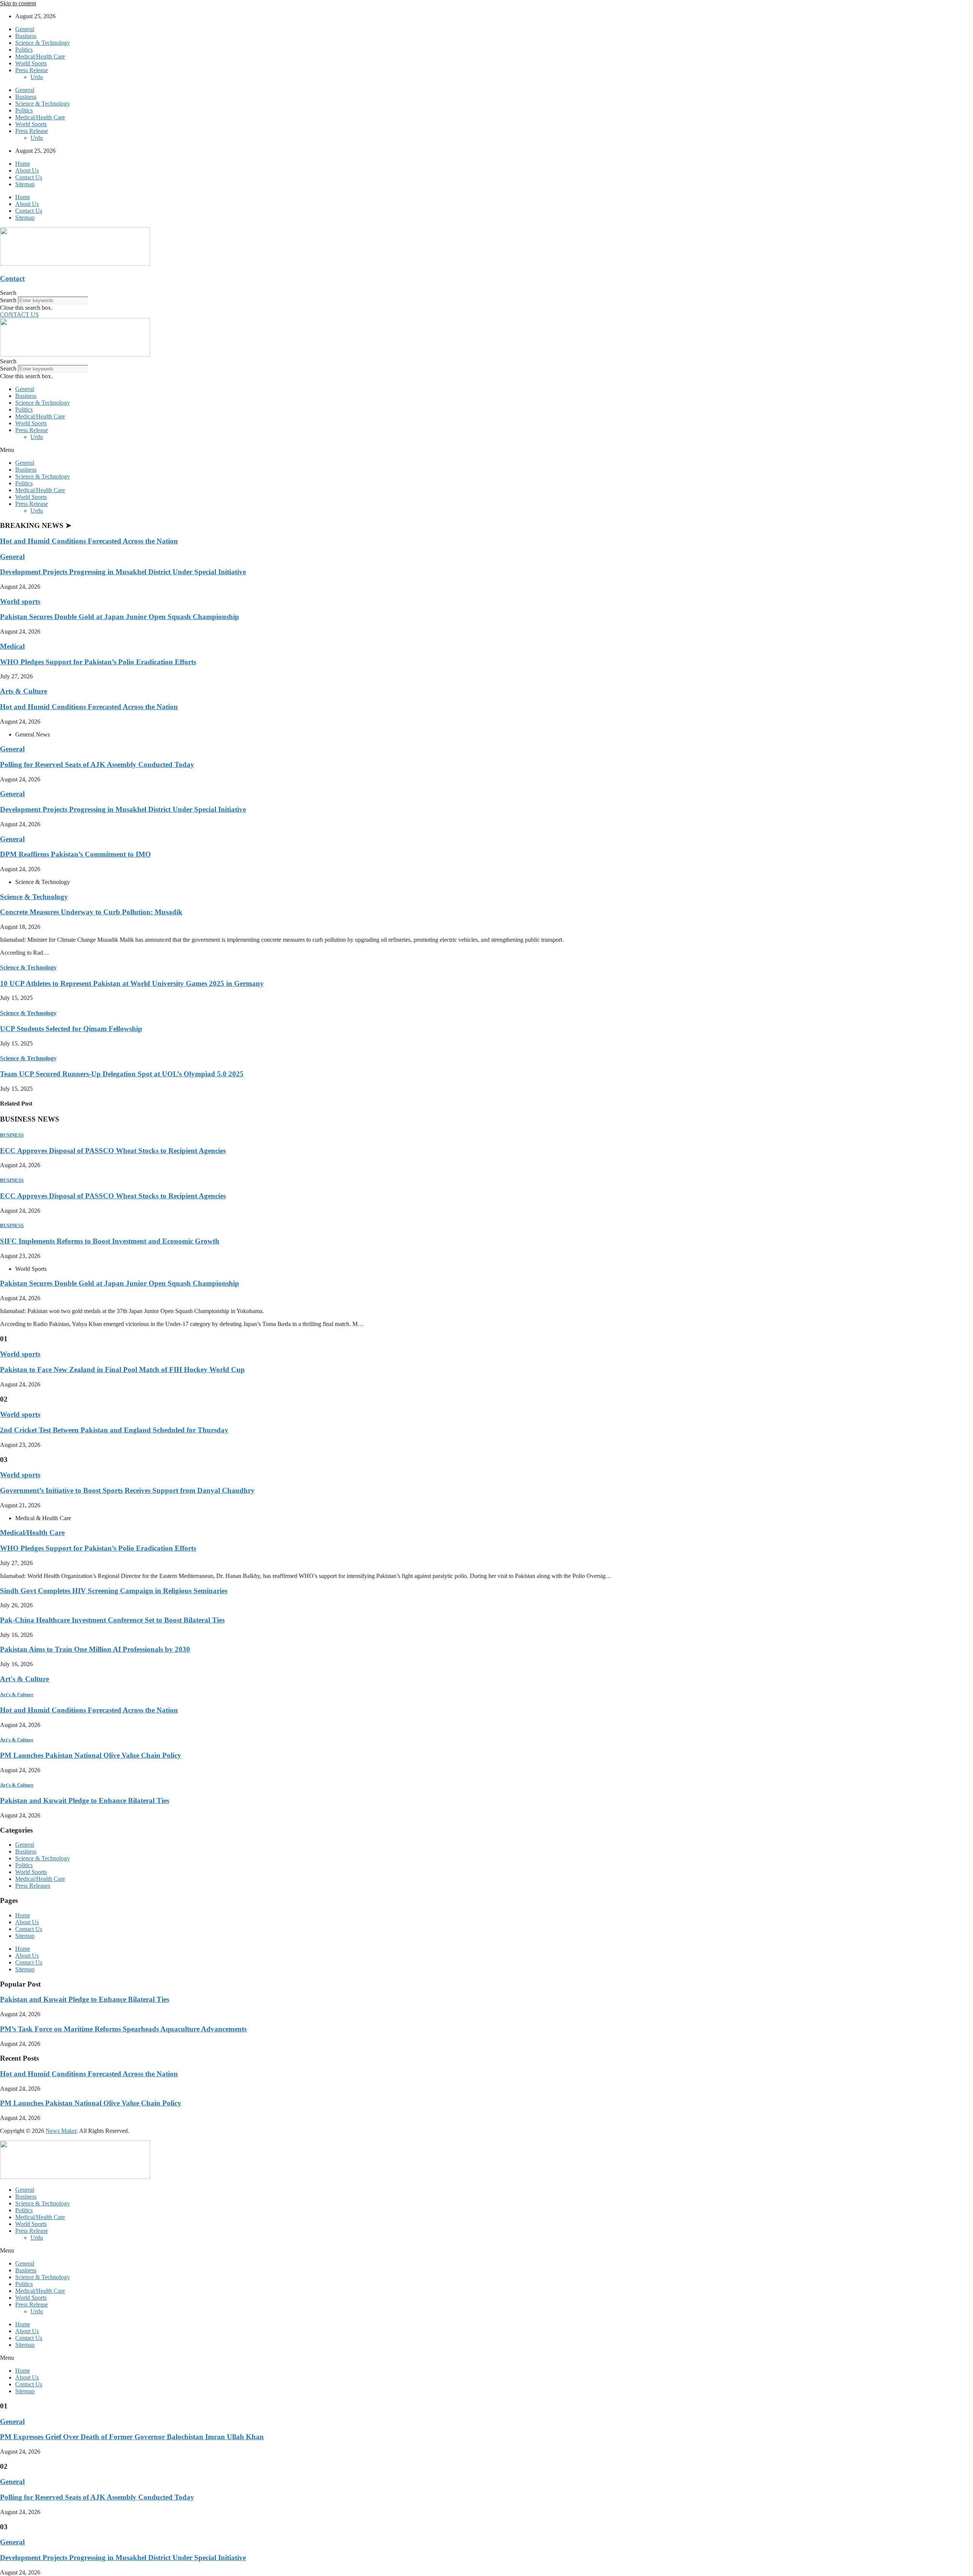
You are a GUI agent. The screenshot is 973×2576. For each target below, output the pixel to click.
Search (8, 300)
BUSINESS (12, 1135)
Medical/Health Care (40, 56)
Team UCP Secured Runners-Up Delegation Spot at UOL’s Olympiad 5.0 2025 (122, 1074)
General (25, 29)
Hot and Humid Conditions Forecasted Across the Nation (89, 541)
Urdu (37, 77)
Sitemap (25, 184)
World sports (20, 601)
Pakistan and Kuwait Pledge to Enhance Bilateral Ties (85, 1801)
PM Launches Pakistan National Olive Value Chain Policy (91, 1755)
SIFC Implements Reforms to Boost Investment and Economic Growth (110, 1241)
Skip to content (18, 3)
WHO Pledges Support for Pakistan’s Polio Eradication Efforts (98, 662)
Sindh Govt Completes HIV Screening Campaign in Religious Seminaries (114, 1591)
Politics (24, 50)
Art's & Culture (25, 1679)
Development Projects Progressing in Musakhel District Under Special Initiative (123, 572)
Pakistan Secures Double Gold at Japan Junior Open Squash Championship (120, 617)
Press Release (32, 70)
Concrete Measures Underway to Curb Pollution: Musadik (91, 912)
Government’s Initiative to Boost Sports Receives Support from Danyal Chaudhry (127, 1490)
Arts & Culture (24, 691)
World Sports (31, 63)
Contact (12, 278)
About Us (27, 170)
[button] (486, 293)
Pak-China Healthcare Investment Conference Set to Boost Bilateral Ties (112, 1620)
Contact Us (29, 177)
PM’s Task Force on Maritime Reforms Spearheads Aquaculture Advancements (123, 2029)
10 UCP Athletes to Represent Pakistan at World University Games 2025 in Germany (132, 983)
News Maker (61, 2131)
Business (26, 36)
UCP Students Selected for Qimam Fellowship (71, 1029)
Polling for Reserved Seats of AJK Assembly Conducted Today (97, 764)
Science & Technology (43, 43)
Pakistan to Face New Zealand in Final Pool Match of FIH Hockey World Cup (122, 1370)
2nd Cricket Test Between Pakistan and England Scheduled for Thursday (114, 1430)
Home (23, 164)
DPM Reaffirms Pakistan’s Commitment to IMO (75, 854)
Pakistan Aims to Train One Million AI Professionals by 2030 (95, 1649)
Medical (12, 646)
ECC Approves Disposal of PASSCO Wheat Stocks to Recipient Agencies (113, 1151)
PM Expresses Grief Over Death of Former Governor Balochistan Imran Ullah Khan (132, 2437)
